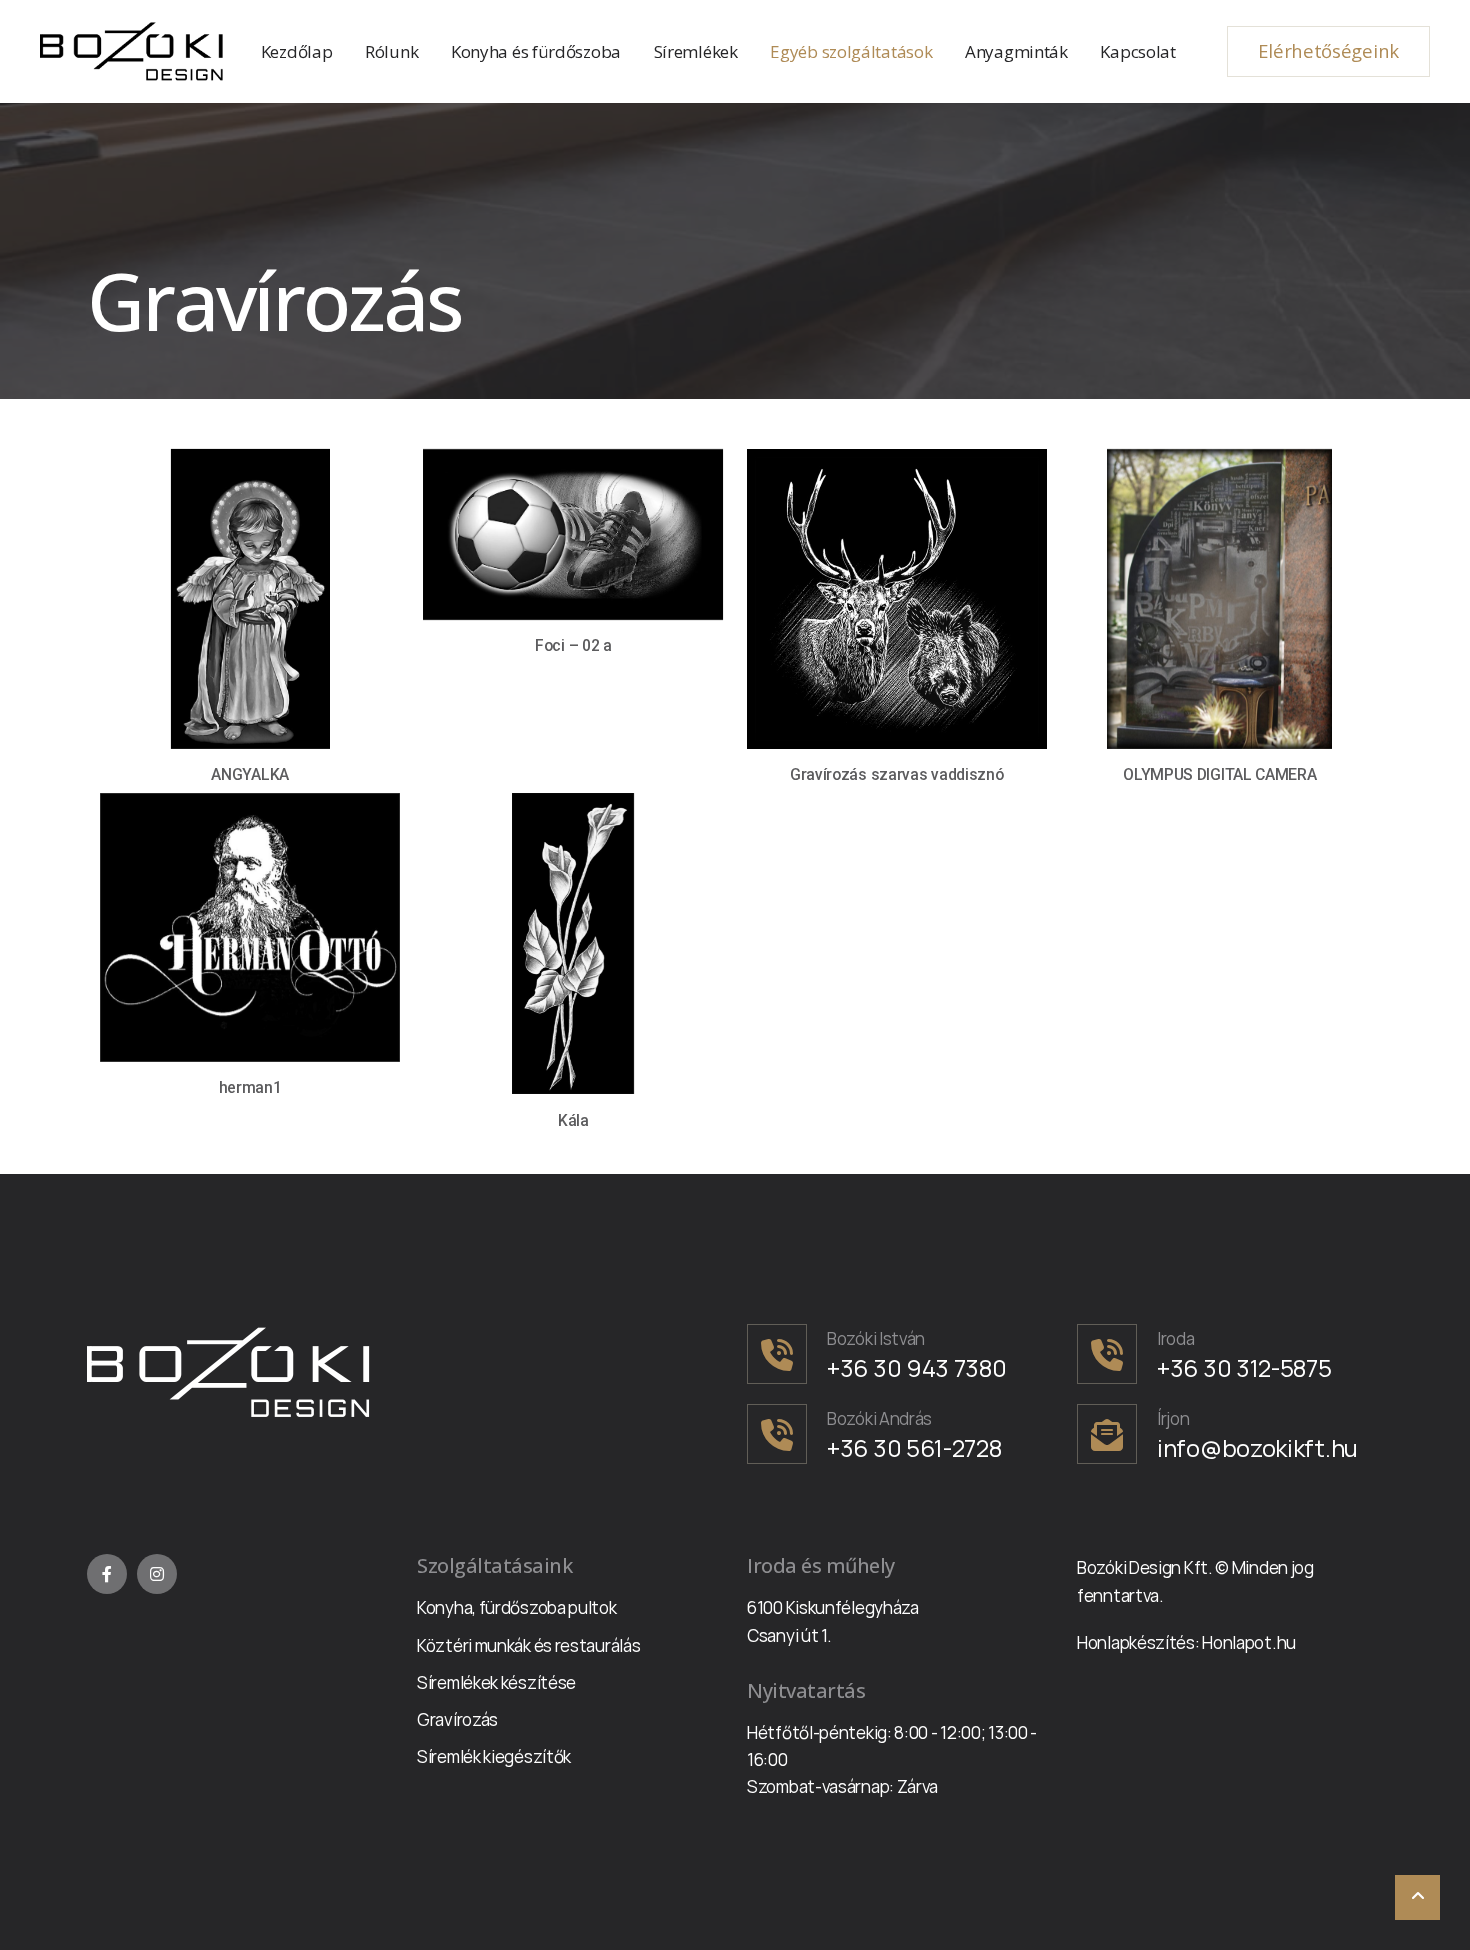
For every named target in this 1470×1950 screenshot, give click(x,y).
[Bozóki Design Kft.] (134, 51)
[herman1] (250, 927)
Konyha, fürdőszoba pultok (517, 1607)
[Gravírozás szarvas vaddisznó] (897, 599)
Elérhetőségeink (1328, 50)
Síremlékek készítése (496, 1682)
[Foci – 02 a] (573, 534)
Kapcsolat (1137, 51)
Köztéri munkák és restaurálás (528, 1645)
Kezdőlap (297, 51)
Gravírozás (457, 1719)
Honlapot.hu (1249, 1642)
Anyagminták (1016, 51)
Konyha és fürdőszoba (536, 51)
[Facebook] (107, 1574)
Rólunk (391, 51)
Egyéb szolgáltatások (851, 51)
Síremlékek (696, 51)
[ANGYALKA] (250, 599)
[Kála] (573, 943)
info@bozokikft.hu (1257, 1447)
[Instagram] (157, 1574)
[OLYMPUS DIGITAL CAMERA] (1219, 599)
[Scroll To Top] (1417, 1897)
